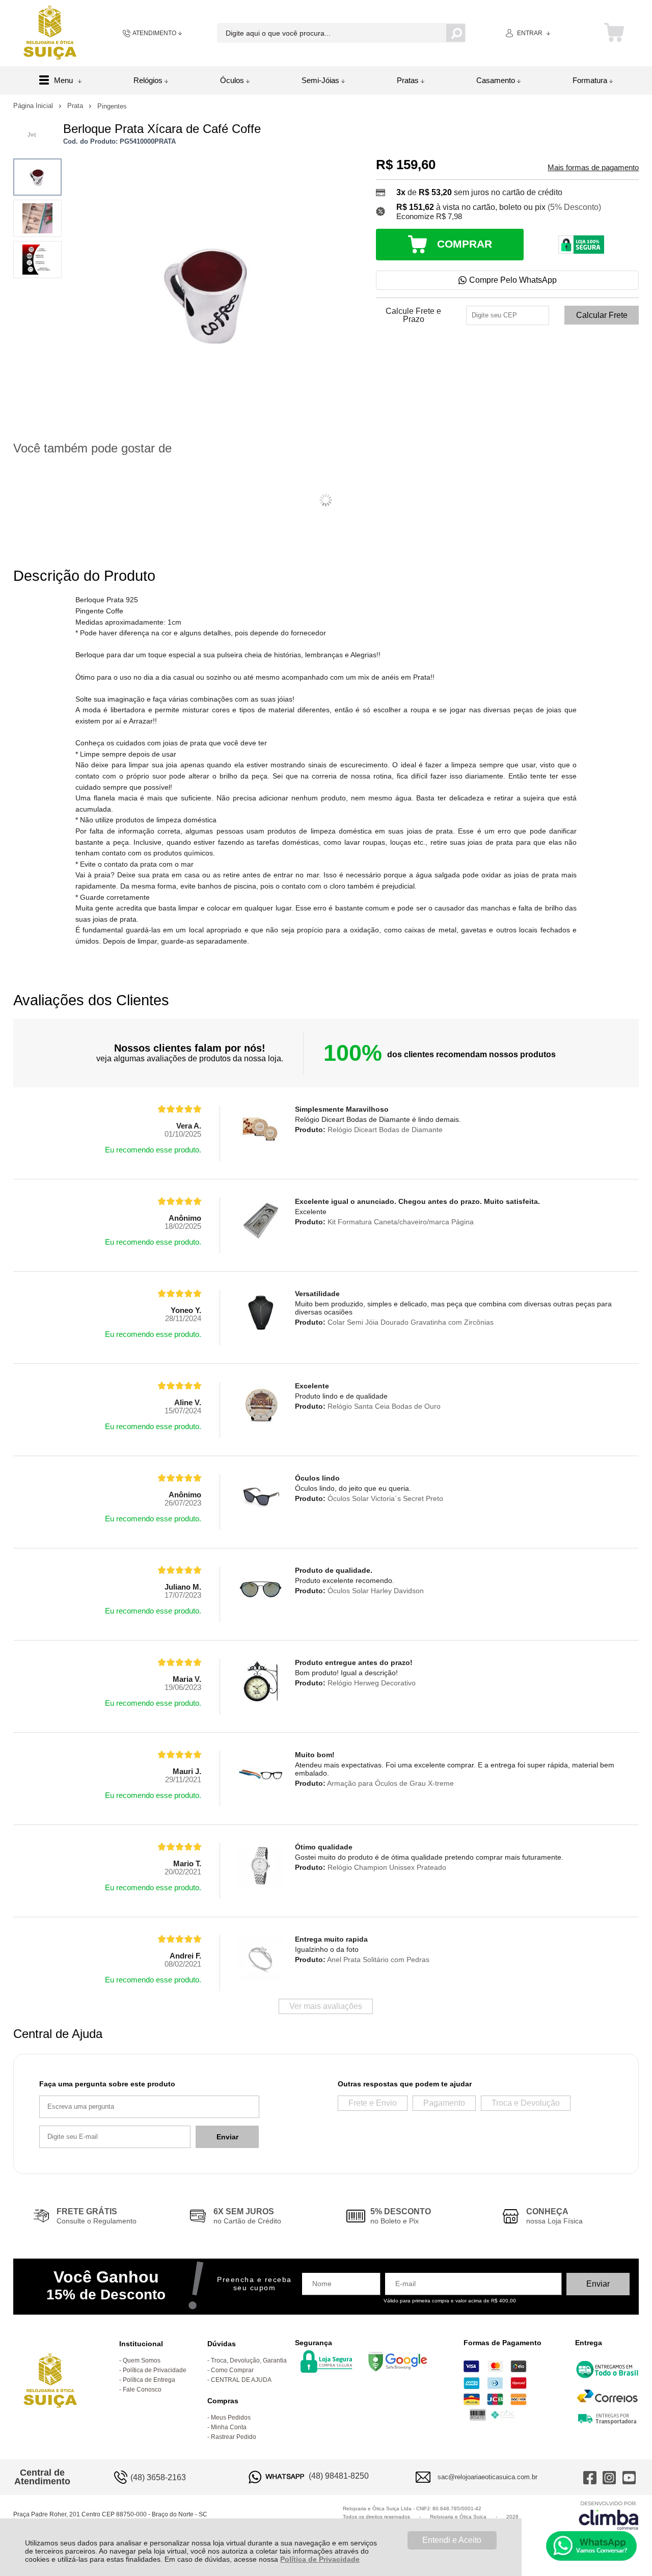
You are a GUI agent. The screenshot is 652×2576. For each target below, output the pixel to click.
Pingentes (112, 106)
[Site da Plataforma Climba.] (609, 2515)
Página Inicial (34, 106)
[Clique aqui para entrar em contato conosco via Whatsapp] (591, 2546)
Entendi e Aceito (452, 2540)
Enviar (227, 2137)
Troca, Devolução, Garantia (249, 2360)
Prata (76, 106)
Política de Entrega (149, 2380)
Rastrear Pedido (234, 2437)
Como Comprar (232, 2370)
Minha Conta (229, 2427)
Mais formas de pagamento (593, 168)
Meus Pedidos (231, 2418)
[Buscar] (456, 33)
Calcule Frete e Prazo (413, 315)
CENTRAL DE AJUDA (241, 2380)
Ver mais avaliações (326, 2006)
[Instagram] (609, 2477)
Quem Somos (142, 2360)
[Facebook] (590, 2477)
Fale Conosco (142, 2390)
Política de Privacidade (320, 2559)
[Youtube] (629, 2477)
